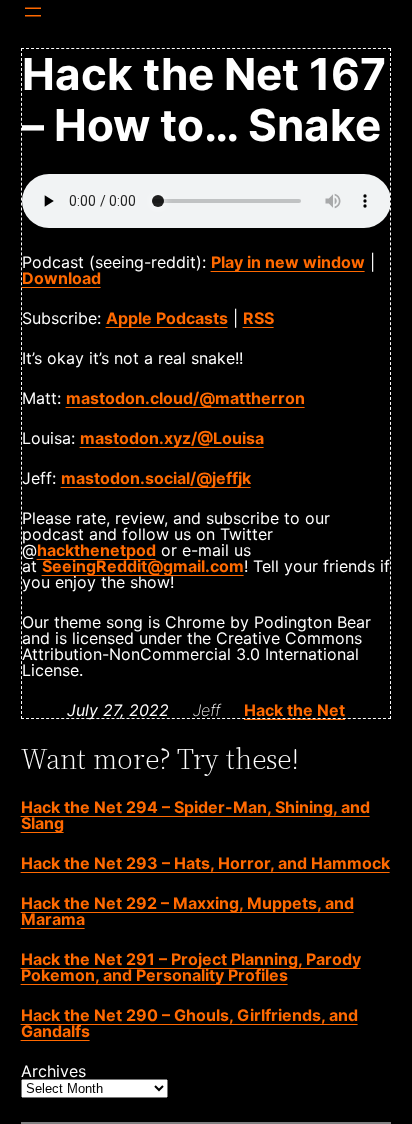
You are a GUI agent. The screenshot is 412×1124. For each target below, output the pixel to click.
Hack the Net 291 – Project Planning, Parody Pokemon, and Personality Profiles (191, 967)
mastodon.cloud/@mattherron (185, 398)
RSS (258, 318)
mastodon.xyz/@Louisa (172, 438)
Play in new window (288, 262)
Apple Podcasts (167, 318)
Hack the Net (294, 710)
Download (61, 278)
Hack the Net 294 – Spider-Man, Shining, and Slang (195, 815)
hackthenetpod (96, 550)
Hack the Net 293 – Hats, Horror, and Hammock (205, 863)
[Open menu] (33, 12)
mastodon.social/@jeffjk (156, 478)
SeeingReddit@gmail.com (143, 566)
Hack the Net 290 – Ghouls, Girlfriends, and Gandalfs (189, 1023)
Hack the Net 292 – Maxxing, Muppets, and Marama (187, 911)
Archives (53, 1071)
